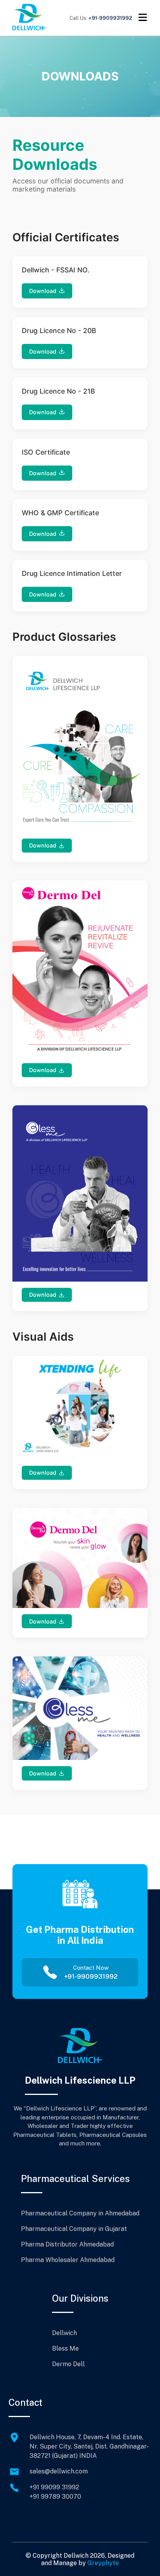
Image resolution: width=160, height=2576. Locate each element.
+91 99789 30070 (55, 2497)
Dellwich (64, 2333)
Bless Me (65, 2348)
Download (43, 291)
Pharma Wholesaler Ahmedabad (68, 2260)
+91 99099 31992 (54, 2487)
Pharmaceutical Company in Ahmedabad (80, 2213)
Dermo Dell (68, 2364)
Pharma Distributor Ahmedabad (67, 2244)
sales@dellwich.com (59, 2471)
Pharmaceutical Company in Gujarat (74, 2229)
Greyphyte (103, 2563)
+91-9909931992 (110, 18)
